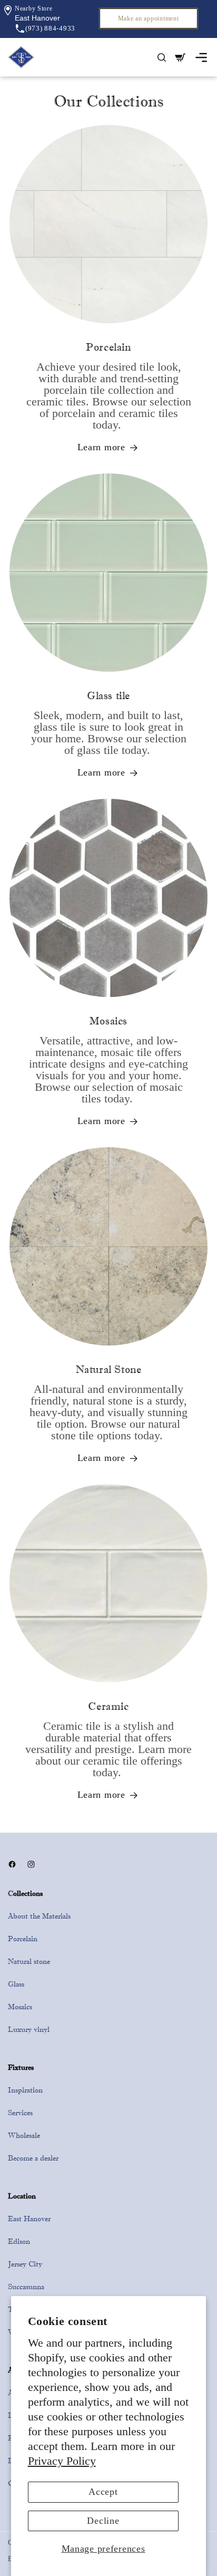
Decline (103, 2521)
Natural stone (29, 1961)
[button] (37, 18)
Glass (16, 1984)
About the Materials (39, 1916)
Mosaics (20, 2007)
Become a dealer (33, 2158)
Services (20, 2113)
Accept (103, 2492)
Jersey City (25, 2264)
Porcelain (23, 1939)
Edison (19, 2241)
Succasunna (26, 2287)
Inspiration (25, 2090)
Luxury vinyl (29, 2029)
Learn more (101, 447)
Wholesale (24, 2135)
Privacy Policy (62, 2461)
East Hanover (29, 2219)
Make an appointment (149, 18)
